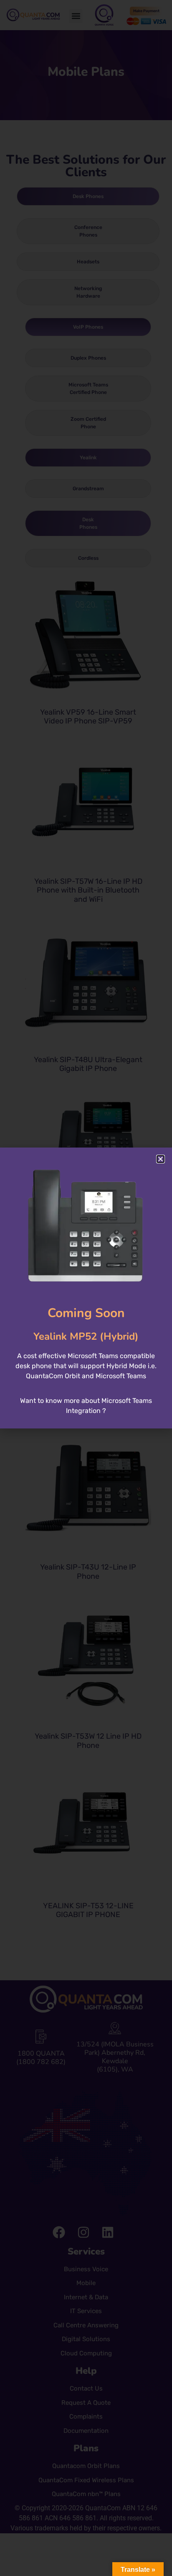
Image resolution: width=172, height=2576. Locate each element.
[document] (86, 1288)
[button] (161, 1159)
